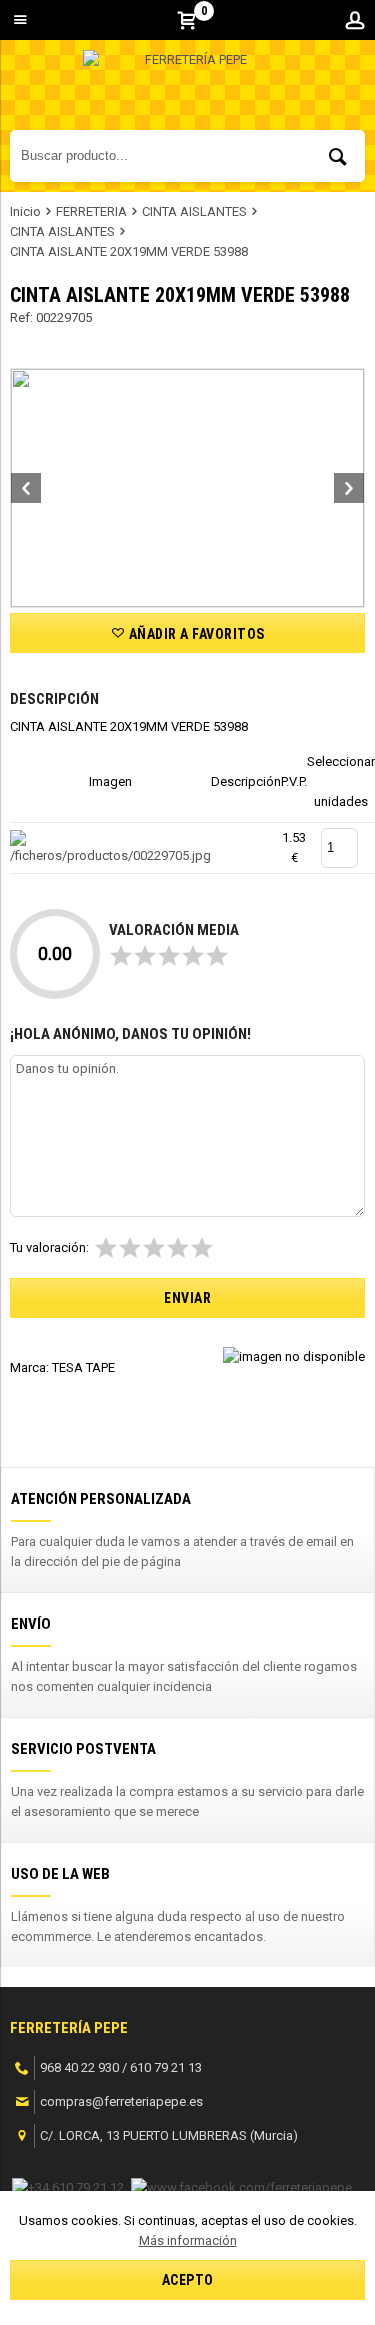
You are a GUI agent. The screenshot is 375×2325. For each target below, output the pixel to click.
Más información (188, 2240)
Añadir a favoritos (195, 634)
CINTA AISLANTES (194, 211)
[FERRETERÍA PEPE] (187, 90)
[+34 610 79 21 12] (68, 2185)
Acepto (188, 2280)
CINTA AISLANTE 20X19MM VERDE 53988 (129, 251)
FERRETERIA (91, 211)
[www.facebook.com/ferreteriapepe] (241, 2185)
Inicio (25, 211)
